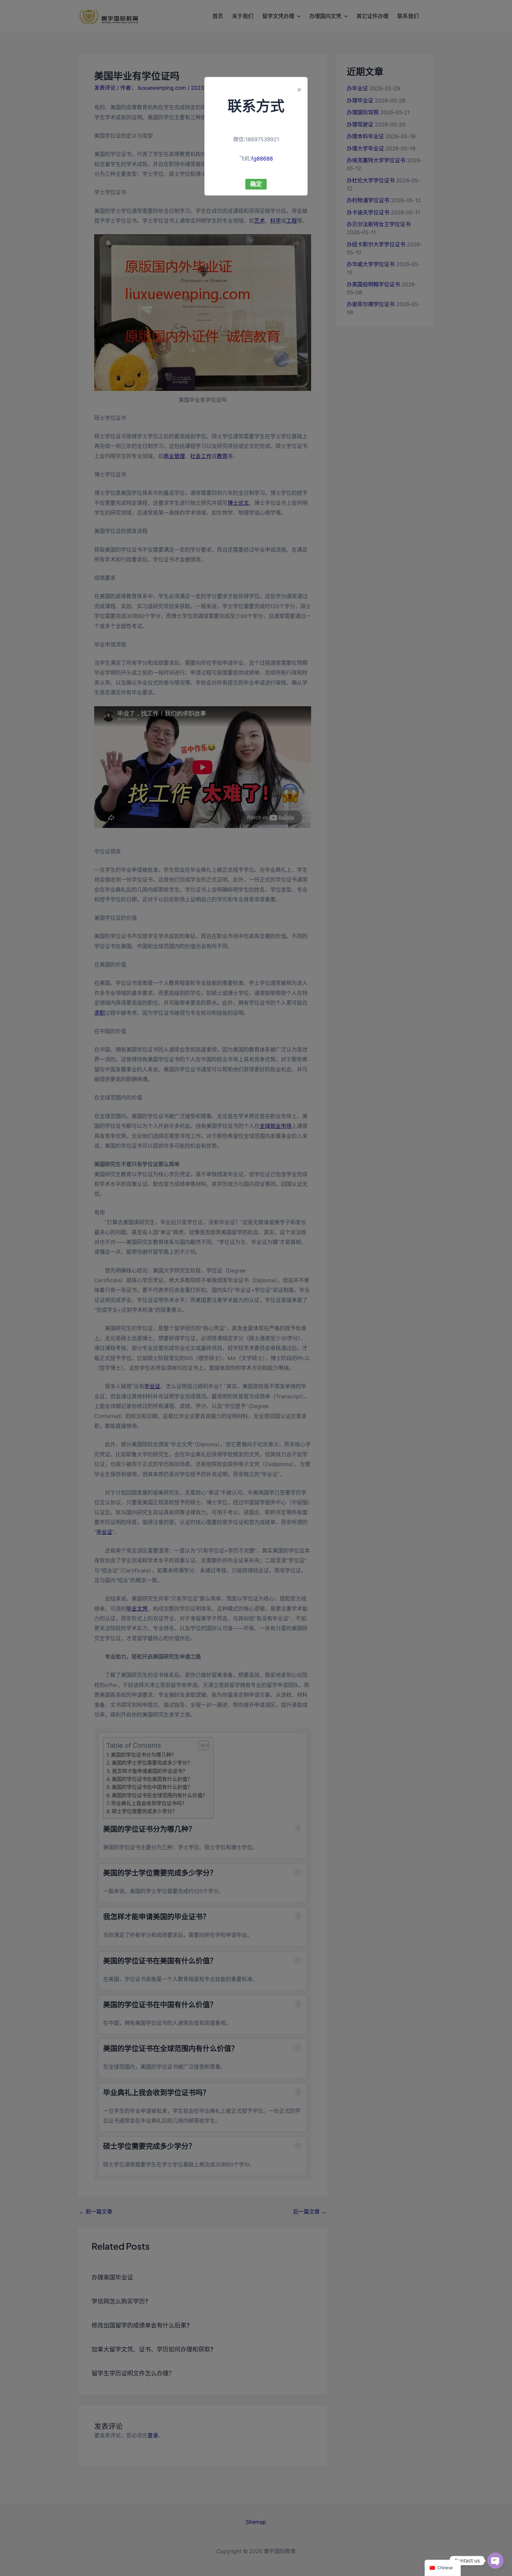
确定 (256, 184)
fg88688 (262, 159)
